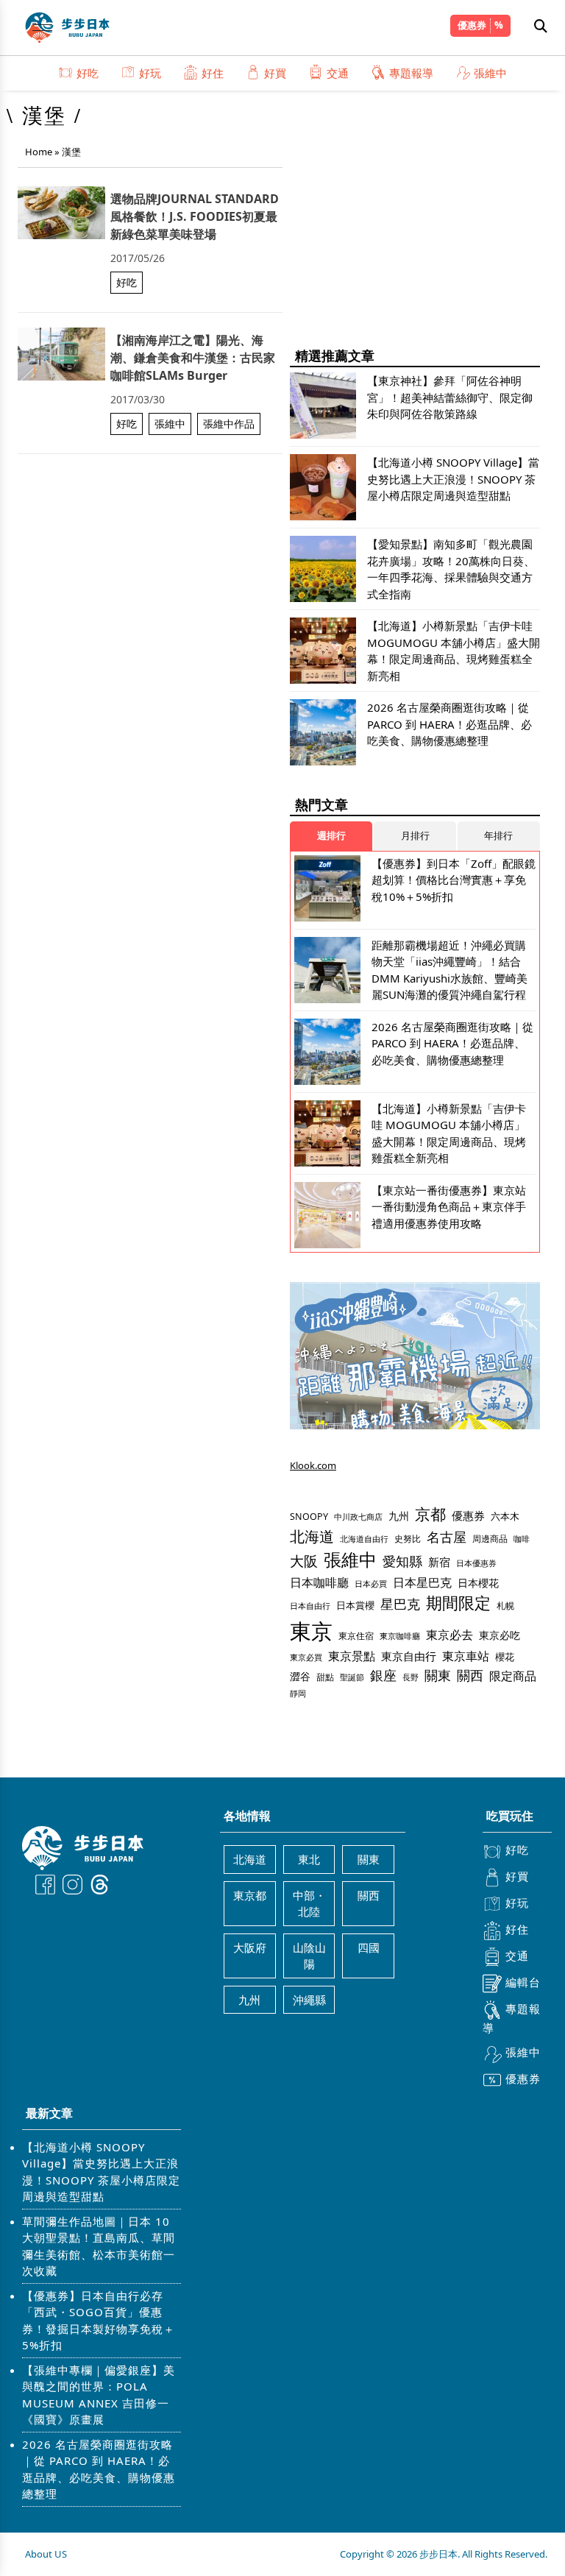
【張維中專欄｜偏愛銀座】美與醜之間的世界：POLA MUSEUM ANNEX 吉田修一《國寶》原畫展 (99, 2395)
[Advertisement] (415, 228)
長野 (411, 1677)
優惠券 (472, 25)
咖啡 (522, 1539)
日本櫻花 (478, 1583)
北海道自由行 (364, 1539)
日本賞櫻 (355, 1605)
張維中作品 (229, 424)
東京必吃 (500, 1635)
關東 (438, 1675)
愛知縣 (402, 1561)
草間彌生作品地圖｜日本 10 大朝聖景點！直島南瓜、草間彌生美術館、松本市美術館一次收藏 (99, 2246)
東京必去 (449, 1635)
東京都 (250, 1895)
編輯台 (523, 1982)
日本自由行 (310, 1606)
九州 (399, 1516)
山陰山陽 (309, 1956)
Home (39, 152)
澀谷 (300, 1676)
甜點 (325, 1677)
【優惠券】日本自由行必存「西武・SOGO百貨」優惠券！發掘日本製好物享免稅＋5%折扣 (99, 2321)
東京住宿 (356, 1636)
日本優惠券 (476, 1563)
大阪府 (250, 1947)
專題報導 (411, 73)
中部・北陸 (309, 1904)
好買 (275, 73)
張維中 (490, 73)
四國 (369, 1947)
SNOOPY (309, 1517)
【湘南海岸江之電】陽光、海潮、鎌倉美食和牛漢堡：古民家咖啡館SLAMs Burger (193, 358)
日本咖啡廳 (319, 1582)
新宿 (439, 1562)
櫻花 (505, 1657)
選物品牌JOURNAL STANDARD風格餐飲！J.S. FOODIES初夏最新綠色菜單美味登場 (195, 216)
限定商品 (513, 1676)
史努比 (408, 1539)
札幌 (505, 1606)
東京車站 (466, 1656)
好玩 (150, 73)
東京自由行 (409, 1656)
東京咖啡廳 (400, 1636)
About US (46, 2554)
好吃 (88, 73)
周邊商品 (490, 1539)
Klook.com (313, 1465)
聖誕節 (352, 1677)
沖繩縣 (309, 2000)
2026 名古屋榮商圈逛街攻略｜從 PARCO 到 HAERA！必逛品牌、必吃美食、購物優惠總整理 (99, 2469)
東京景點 (352, 1656)
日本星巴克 (422, 1582)
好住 (213, 73)
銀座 (383, 1675)
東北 (309, 1859)
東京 (311, 1631)
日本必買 (371, 1584)
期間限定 (458, 1603)
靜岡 (298, 1693)
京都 (430, 1514)
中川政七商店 (358, 1517)
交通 (338, 73)
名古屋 (447, 1536)
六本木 (505, 1516)
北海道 (312, 1536)
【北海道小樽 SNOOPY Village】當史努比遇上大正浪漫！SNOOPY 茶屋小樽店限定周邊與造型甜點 (101, 2172)
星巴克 (400, 1603)
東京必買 (306, 1657)
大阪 (304, 1561)
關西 (470, 1675)
